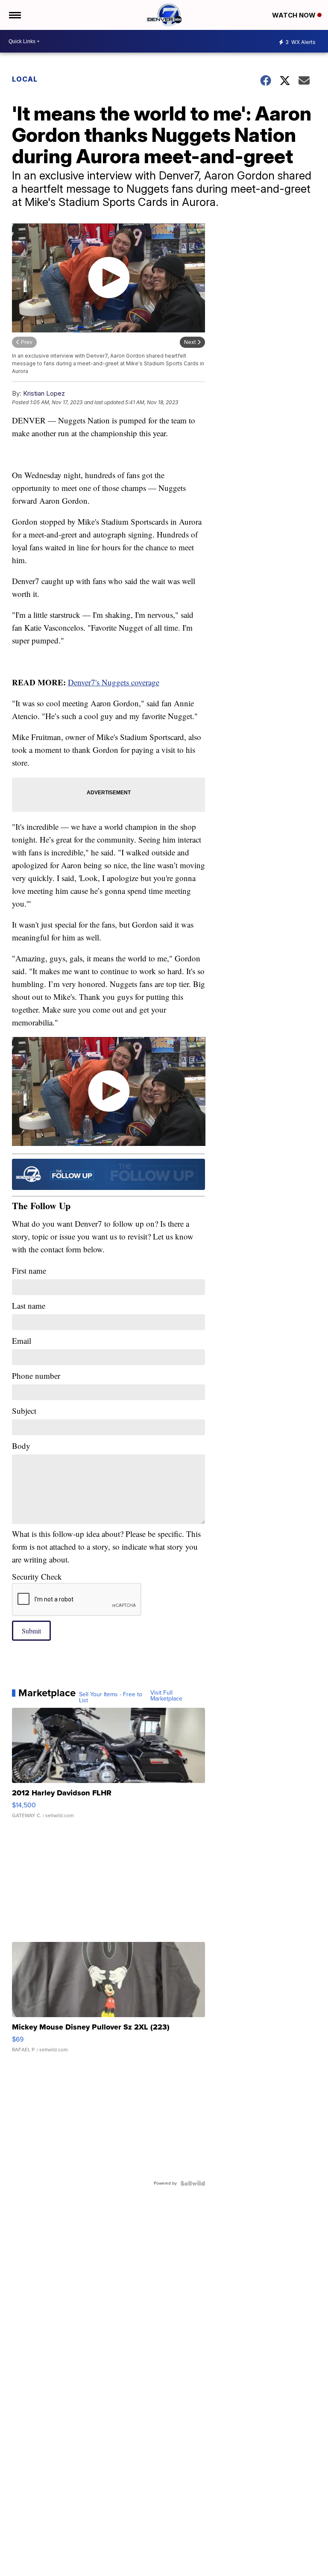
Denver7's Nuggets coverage (114, 682)
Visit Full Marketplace (166, 1696)
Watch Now (295, 15)
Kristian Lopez (44, 393)
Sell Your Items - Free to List (111, 1698)
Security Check (37, 1576)
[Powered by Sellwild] (193, 2183)
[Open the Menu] (14, 15)
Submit (31, 1631)
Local (25, 79)
